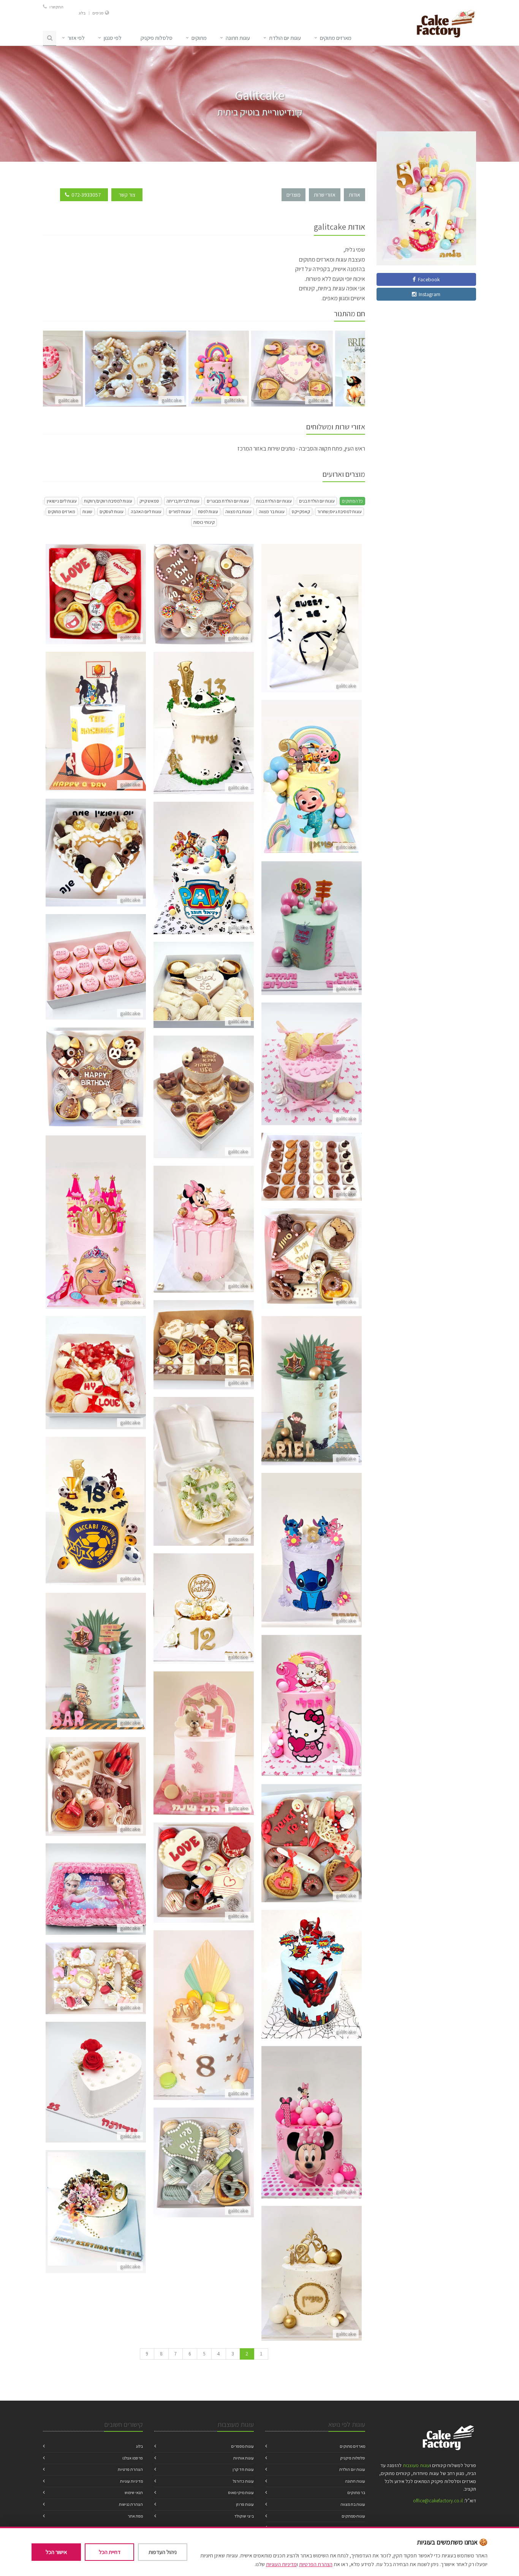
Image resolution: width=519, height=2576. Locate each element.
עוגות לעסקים (112, 512)
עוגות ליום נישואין (62, 501)
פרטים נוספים (96, 603)
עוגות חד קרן (243, 2469)
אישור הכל (56, 2552)
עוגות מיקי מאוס (241, 2492)
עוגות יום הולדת (285, 38)
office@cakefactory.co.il (438, 2501)
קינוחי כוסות (204, 522)
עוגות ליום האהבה (146, 512)
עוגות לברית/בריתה (183, 501)
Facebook (428, 279)
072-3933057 (86, 195)
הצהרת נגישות (131, 2504)
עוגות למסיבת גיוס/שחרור (339, 512)
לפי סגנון (113, 38)
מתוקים (199, 38)
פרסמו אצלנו (133, 2458)
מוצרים (294, 195)
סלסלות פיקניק (353, 2458)
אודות (354, 195)
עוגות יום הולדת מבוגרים (228, 501)
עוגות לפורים (180, 512)
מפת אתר (135, 2516)
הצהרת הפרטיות (316, 2564)
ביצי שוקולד (244, 2516)
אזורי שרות (325, 195)
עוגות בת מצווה (238, 512)
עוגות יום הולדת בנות (274, 501)
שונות (87, 512)
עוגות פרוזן (245, 2504)
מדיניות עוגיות (131, 2481)
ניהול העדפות (163, 2552)
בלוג (82, 13)
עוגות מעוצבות (416, 2465)
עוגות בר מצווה (272, 512)
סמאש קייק (149, 501)
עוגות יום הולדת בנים (317, 501)
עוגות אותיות (244, 2458)
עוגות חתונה (238, 38)
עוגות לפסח (208, 512)
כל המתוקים (352, 501)
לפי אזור (76, 38)
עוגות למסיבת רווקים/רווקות (108, 501)
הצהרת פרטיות (130, 2469)
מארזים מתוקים (62, 512)
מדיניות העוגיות (281, 2564)
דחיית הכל (110, 2552)
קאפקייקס (301, 512)
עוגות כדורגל (243, 2481)
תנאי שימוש (134, 2492)
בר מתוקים (356, 2492)
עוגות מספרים (242, 2446)
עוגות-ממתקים (353, 2516)
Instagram (428, 294)
